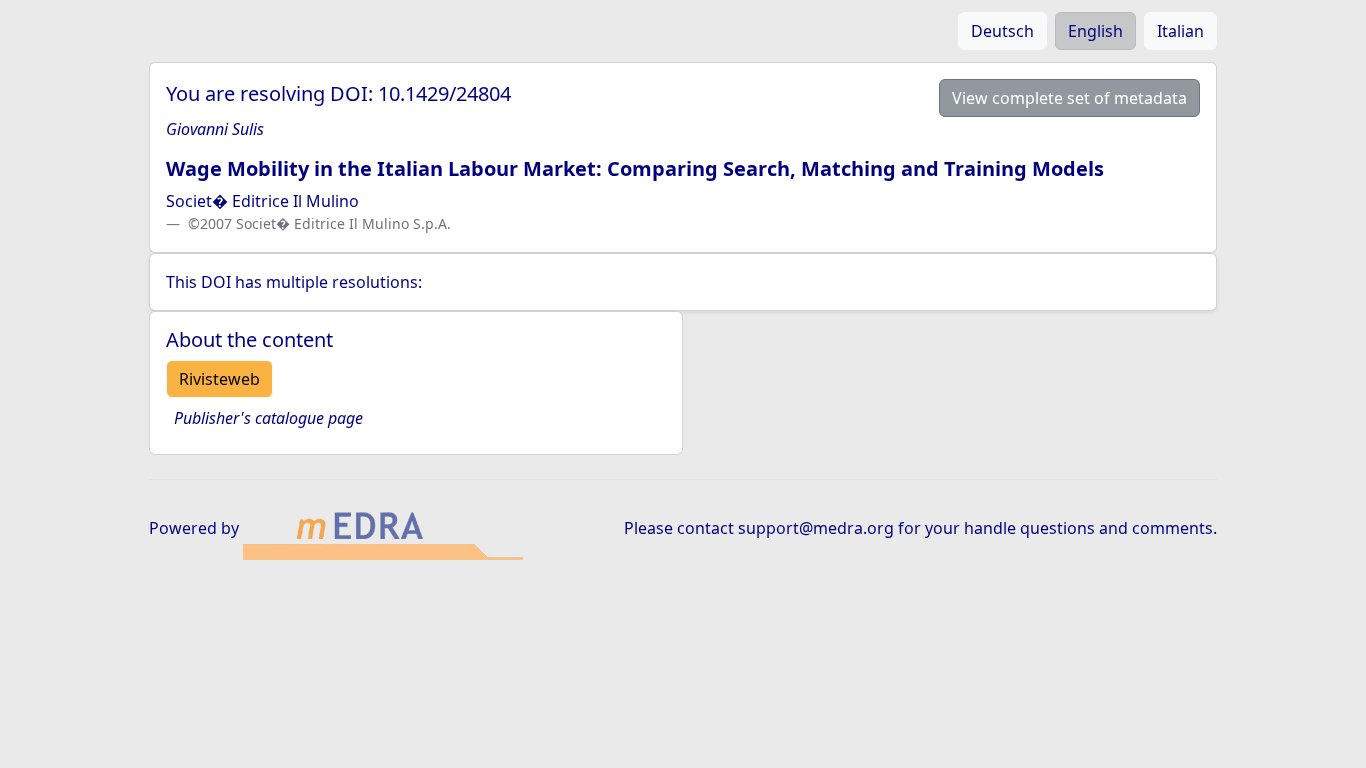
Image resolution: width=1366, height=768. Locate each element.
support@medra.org (816, 528)
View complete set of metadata (1069, 98)
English (1095, 31)
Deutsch (1002, 31)
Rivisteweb (219, 379)
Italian (1180, 31)
